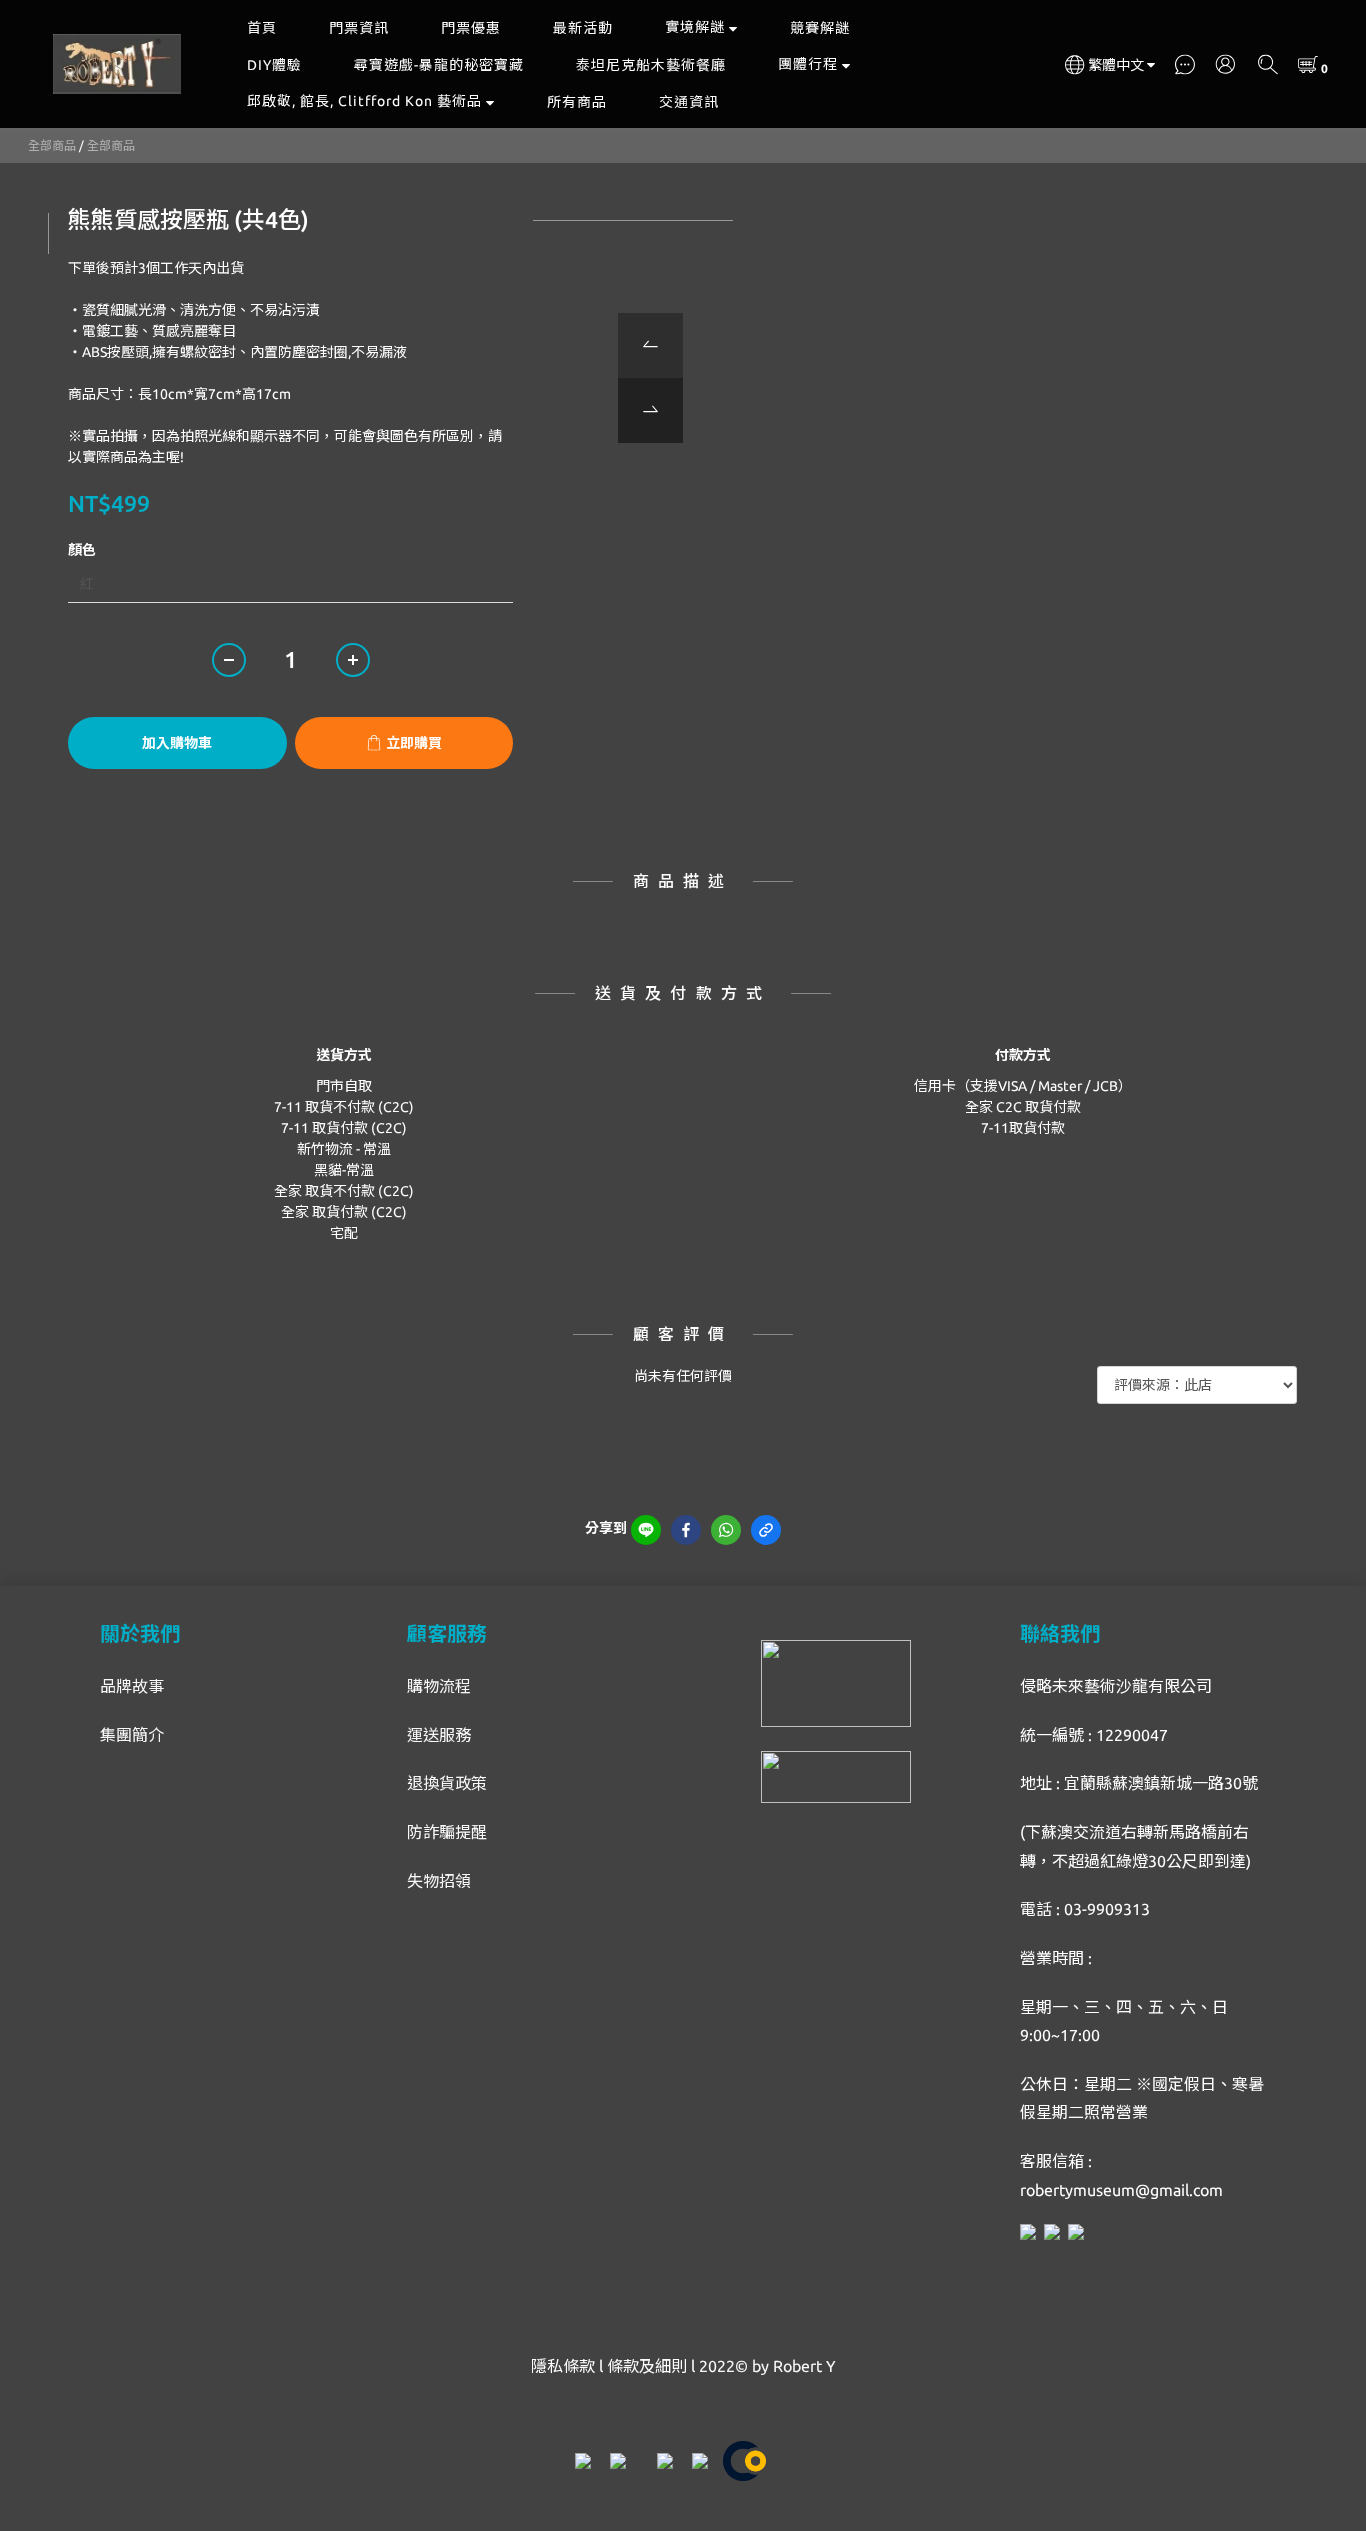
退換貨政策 (447, 1783)
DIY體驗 (274, 65)
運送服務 (439, 1735)
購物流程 (439, 1686)
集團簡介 (132, 1735)
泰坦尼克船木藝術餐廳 (651, 65)
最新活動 (583, 28)
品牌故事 (132, 1686)
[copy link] (766, 1530)
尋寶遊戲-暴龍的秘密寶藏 (439, 65)
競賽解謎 (820, 28)
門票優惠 (471, 28)
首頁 (262, 28)
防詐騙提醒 (447, 1832)
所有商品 (577, 102)
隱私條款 (563, 2366)
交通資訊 (689, 102)
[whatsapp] (726, 1530)
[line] (646, 1530)
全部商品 (52, 145)
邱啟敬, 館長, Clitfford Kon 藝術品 (364, 101)
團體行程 (808, 64)
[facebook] (686, 1530)
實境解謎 (695, 27)
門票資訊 (359, 28)
